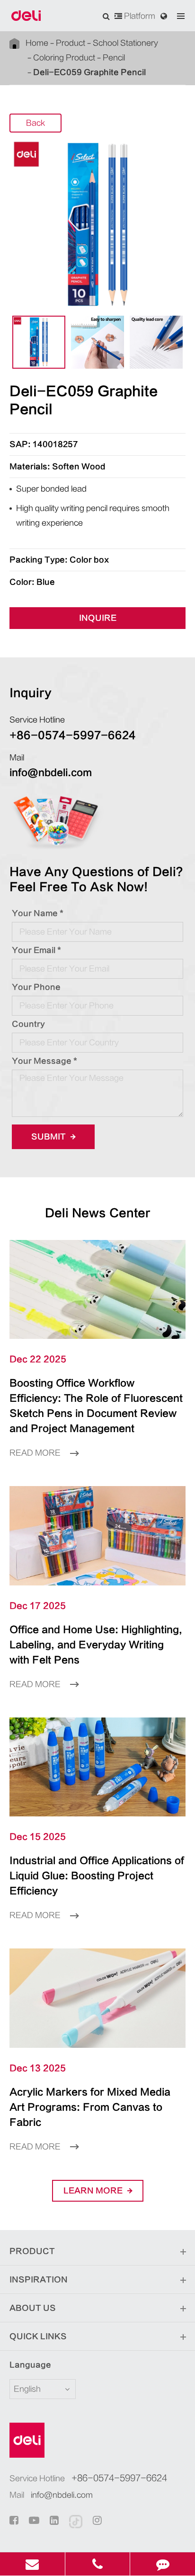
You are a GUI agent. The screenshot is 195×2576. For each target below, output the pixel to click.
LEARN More (94, 2191)
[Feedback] (163, 2564)
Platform (139, 16)
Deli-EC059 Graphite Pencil (89, 72)
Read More (36, 1453)
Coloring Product (64, 58)
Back (35, 123)
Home (37, 43)
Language (30, 2365)
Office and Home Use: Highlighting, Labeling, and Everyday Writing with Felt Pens (96, 1645)
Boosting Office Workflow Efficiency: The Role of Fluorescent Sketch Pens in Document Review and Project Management (96, 1406)
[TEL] (98, 2564)
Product (71, 43)
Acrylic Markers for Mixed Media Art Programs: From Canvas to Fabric (90, 2107)
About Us (33, 2308)
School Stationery (125, 43)
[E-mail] (32, 2564)
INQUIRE (98, 618)
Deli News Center (98, 1213)
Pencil (114, 58)
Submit (49, 1137)
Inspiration (39, 2280)
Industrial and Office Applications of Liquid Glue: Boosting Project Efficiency (97, 1876)
